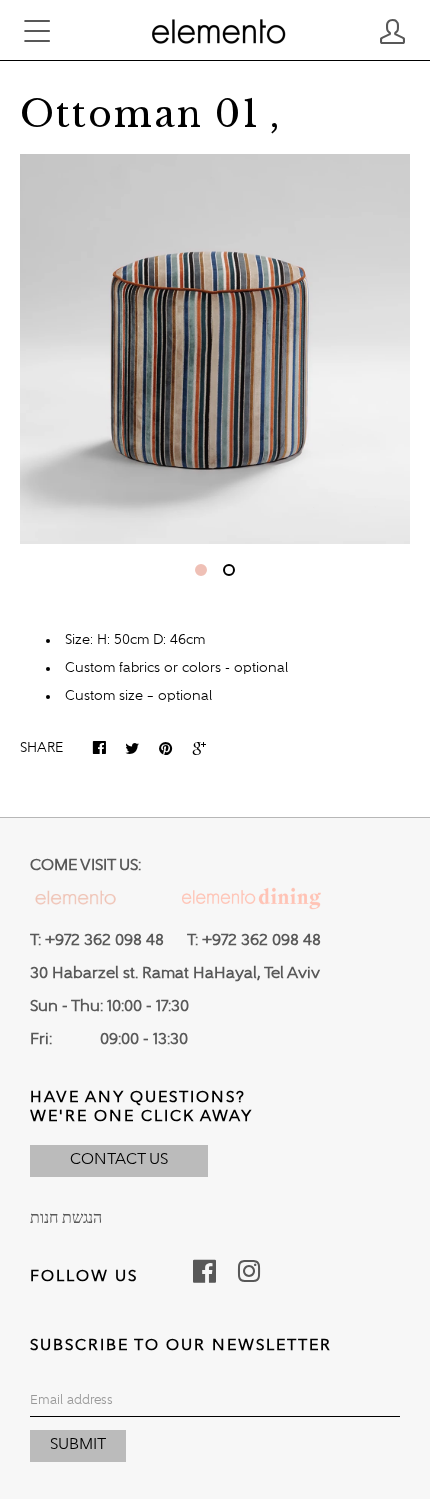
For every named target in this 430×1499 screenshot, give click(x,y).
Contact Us (119, 1160)
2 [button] (229, 570)
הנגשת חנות (66, 1219)
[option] (215, 349)
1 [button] (201, 570)
